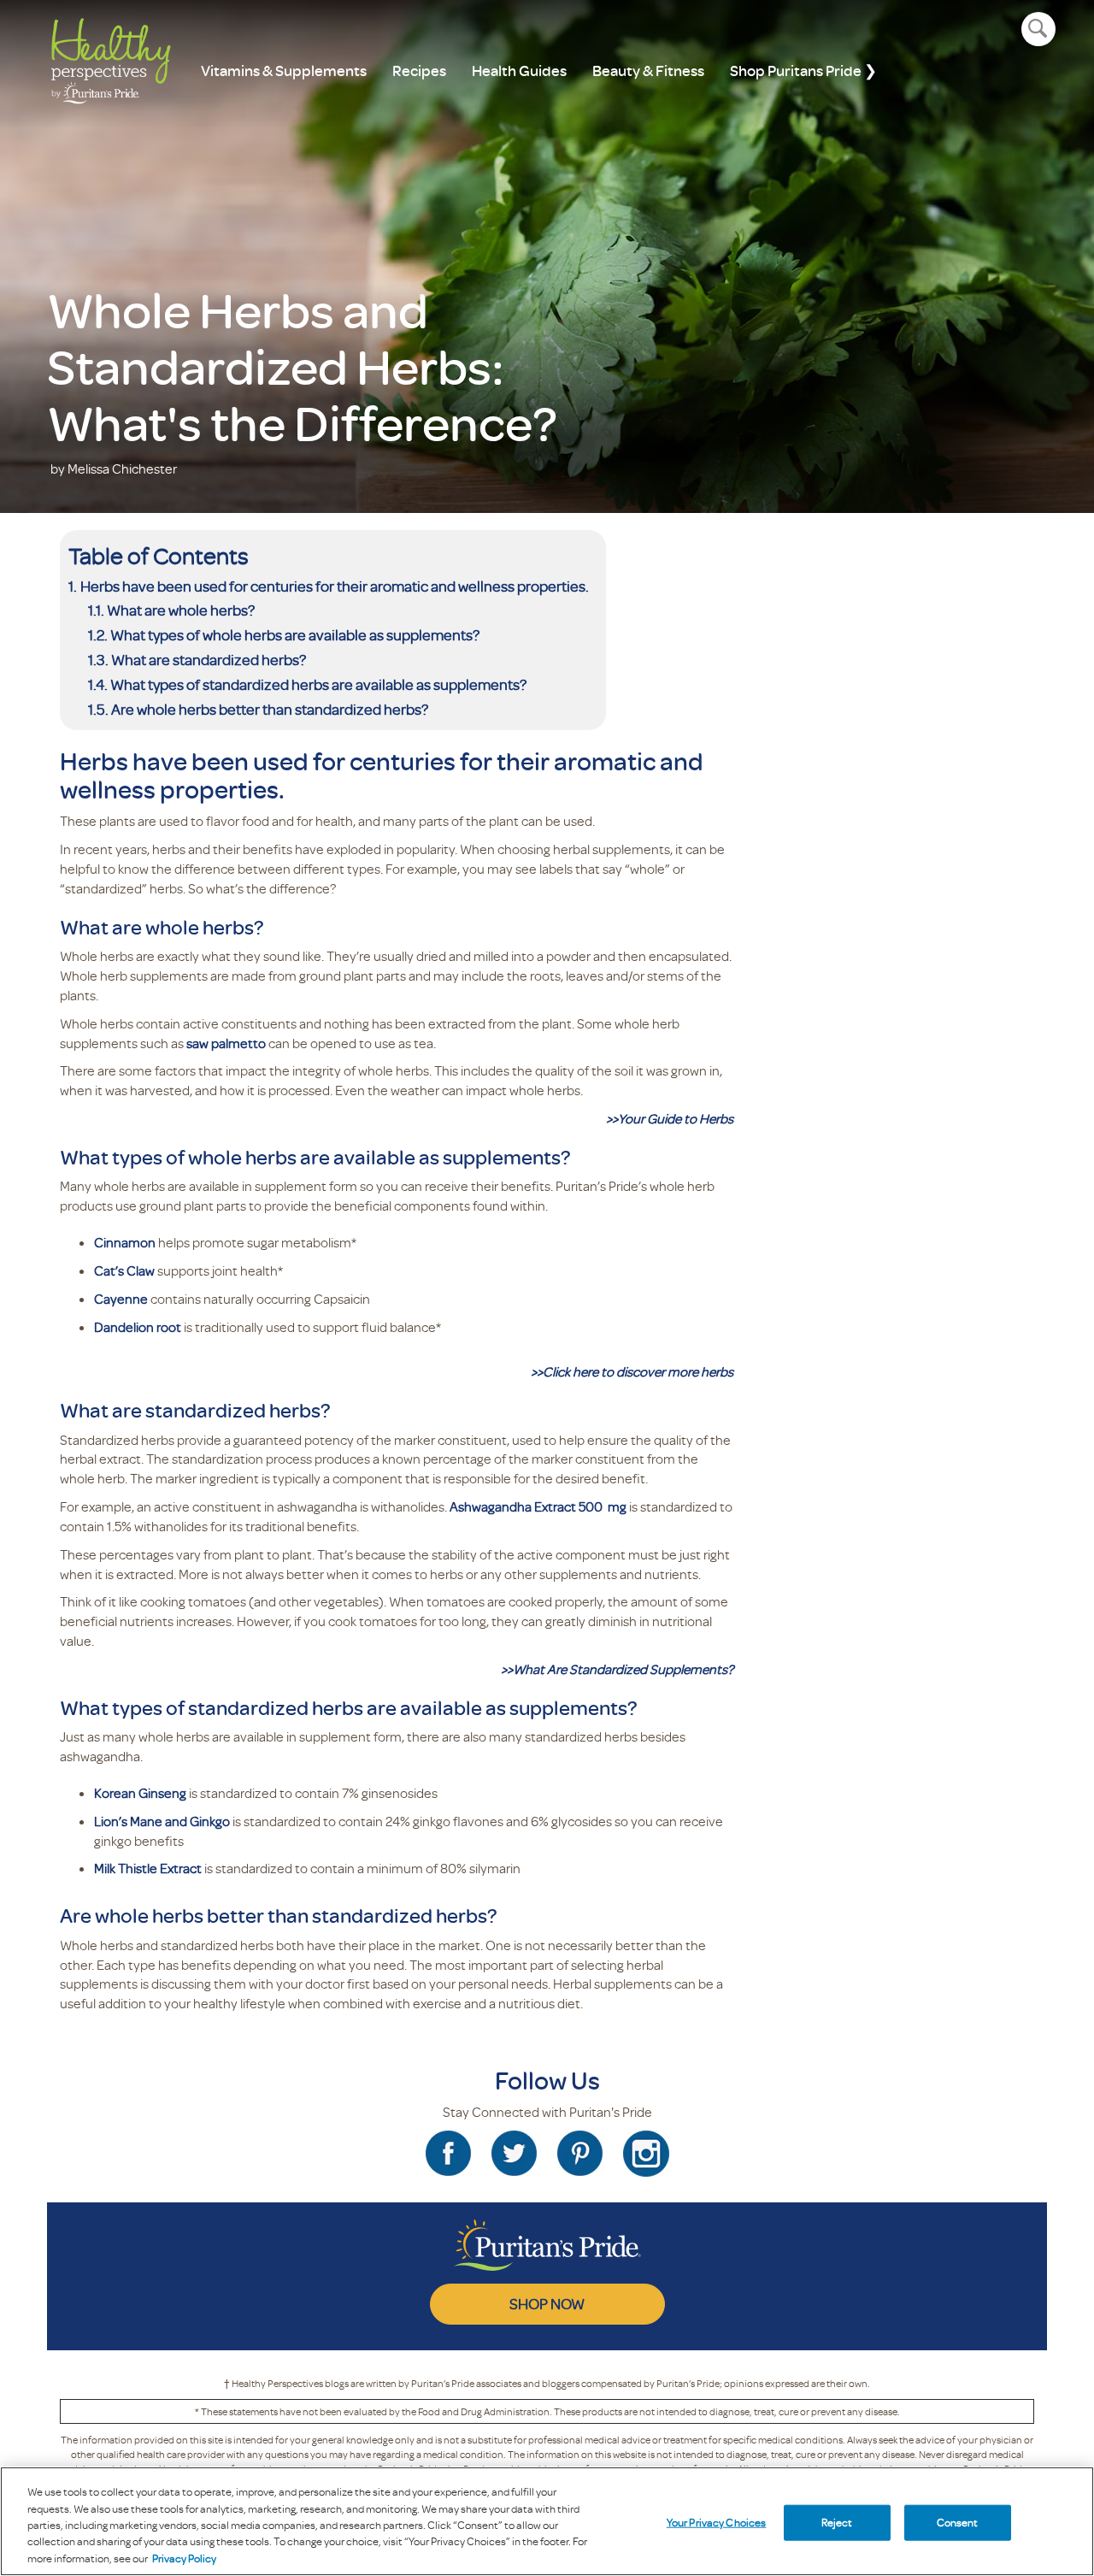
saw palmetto (226, 1043)
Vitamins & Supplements (284, 71)
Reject (837, 2522)
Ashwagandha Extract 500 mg (538, 1506)
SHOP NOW (547, 2303)
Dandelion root (138, 1327)
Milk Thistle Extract (148, 1868)
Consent (958, 2522)
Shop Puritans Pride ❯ (803, 71)
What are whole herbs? (181, 610)
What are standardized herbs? (209, 659)
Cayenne (121, 1299)
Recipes (419, 71)
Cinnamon (125, 1242)
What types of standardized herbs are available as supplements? (320, 684)
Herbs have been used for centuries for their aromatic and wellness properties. (335, 586)
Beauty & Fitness (648, 71)
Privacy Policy (184, 2558)
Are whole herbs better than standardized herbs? (270, 709)
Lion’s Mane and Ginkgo (162, 1821)
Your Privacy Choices (717, 2522)
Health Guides (519, 71)
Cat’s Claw (124, 1270)
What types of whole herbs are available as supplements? (296, 634)
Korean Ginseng (140, 1793)
